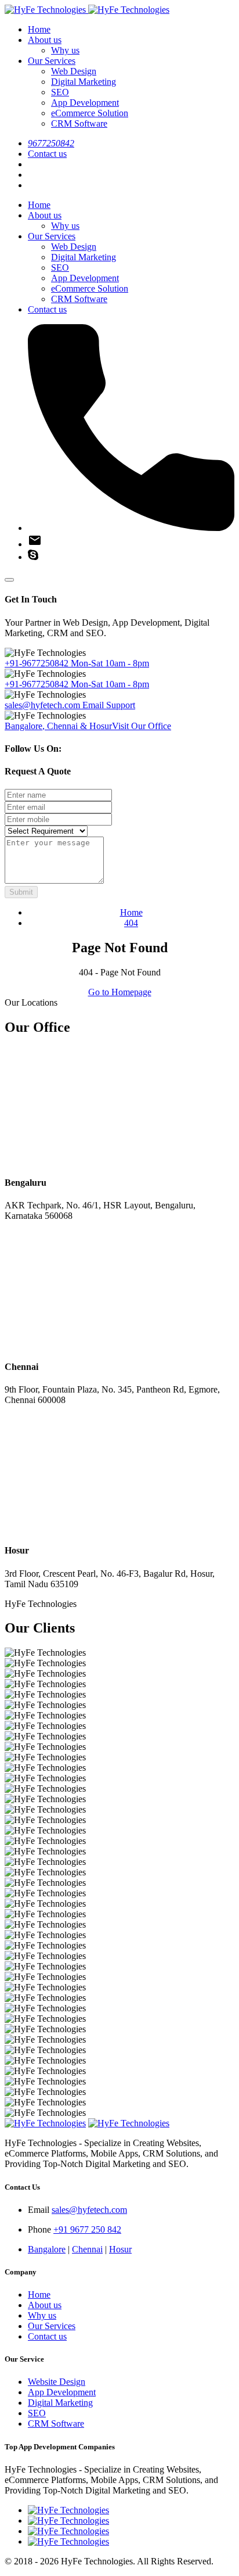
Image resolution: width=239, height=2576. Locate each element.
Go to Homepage (120, 992)
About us (45, 40)
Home (39, 29)
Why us (65, 50)
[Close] (9, 580)
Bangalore (47, 2249)
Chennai (87, 2249)
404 (131, 923)
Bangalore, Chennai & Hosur (88, 726)
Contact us (47, 154)
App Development (85, 103)
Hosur (120, 2249)
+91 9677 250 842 (87, 2229)
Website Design (57, 2382)
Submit (21, 892)
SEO (60, 92)
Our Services (52, 61)
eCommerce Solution (90, 113)
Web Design (74, 71)
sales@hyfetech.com (70, 705)
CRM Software (79, 123)
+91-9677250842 (77, 663)
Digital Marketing (84, 82)
